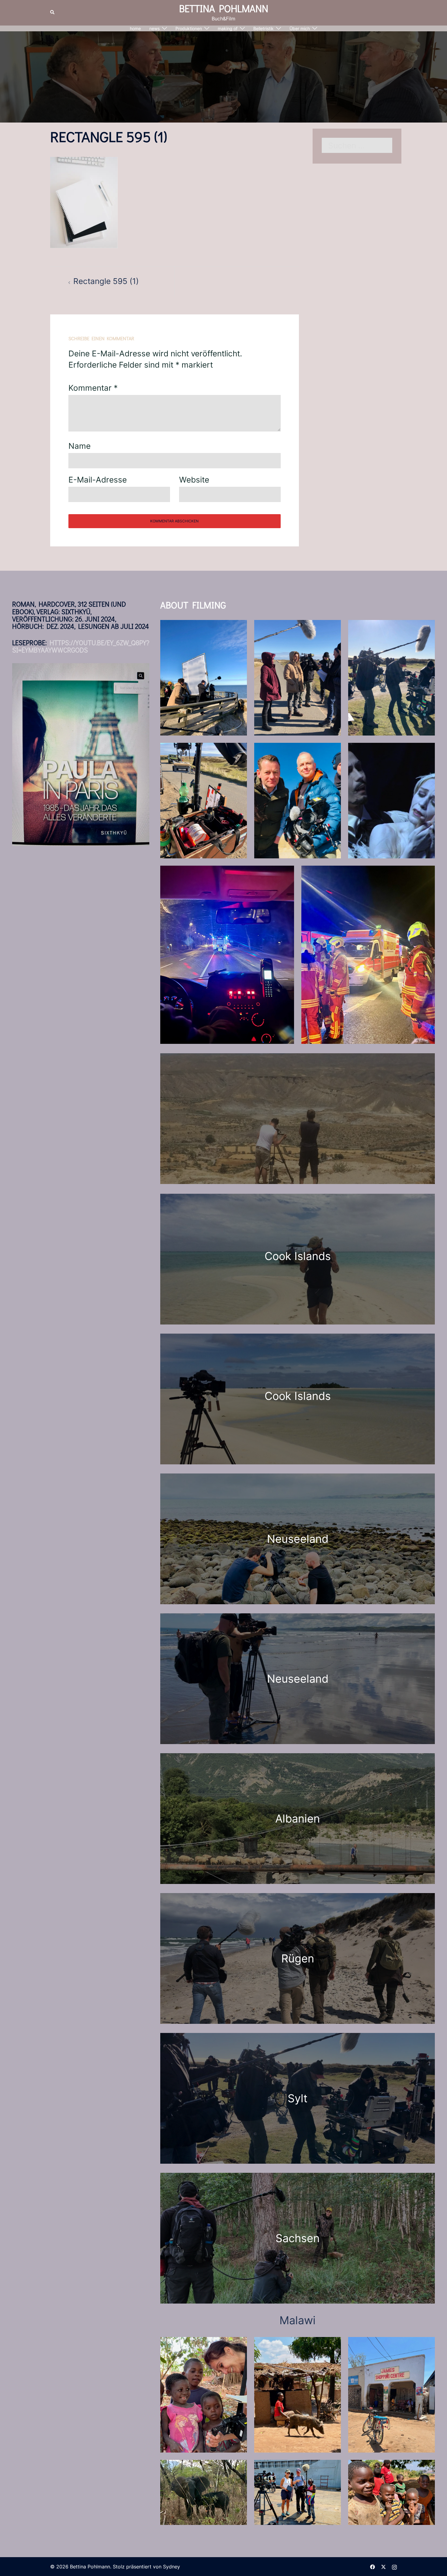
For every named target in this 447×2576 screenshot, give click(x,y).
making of (228, 28)
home (135, 28)
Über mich (300, 28)
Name (80, 446)
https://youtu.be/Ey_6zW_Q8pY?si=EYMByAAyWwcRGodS (81, 646)
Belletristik (263, 28)
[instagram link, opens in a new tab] (394, 2567)
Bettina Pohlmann (224, 8)
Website (194, 480)
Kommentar (93, 388)
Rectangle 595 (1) (106, 281)
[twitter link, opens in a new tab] (383, 2567)
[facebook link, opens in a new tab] (372, 2567)
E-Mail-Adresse (98, 480)
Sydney (172, 2567)
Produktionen (189, 28)
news (154, 28)
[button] (53, 12)
